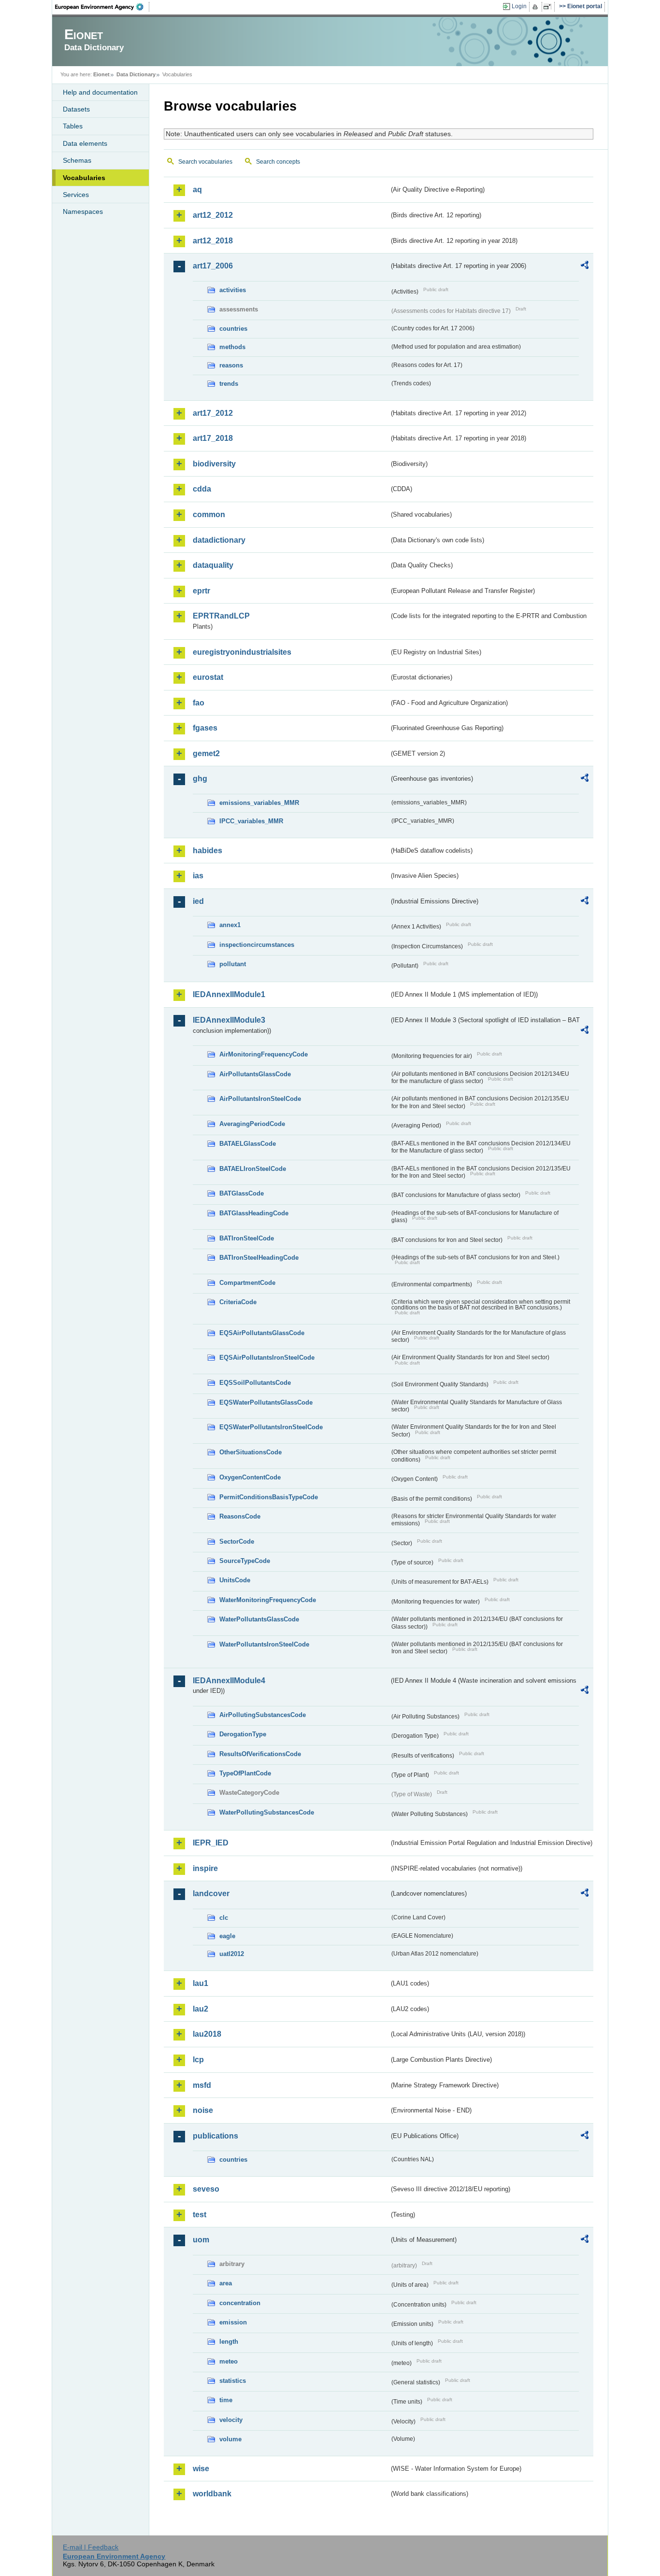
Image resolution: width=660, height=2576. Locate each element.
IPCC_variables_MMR (251, 821)
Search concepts (278, 162)
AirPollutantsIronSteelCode (260, 1099)
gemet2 (206, 753)
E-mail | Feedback (91, 2547)
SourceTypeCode (245, 1561)
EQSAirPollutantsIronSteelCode (267, 1358)
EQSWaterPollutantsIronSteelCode (271, 1427)
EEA (102, 7)
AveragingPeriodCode (252, 1124)
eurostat (208, 677)
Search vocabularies (205, 162)
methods (232, 347)
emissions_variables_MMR (259, 803)
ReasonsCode (240, 1516)
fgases (205, 728)
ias (198, 876)
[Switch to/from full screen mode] (549, 7)
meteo (229, 2361)
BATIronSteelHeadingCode (259, 1258)
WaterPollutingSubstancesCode (267, 1812)
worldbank (212, 2494)
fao (199, 703)
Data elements (85, 143)
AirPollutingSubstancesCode (263, 1715)
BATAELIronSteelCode (253, 1169)
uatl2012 (232, 1954)
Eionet (101, 74)
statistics (233, 2381)
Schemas (77, 160)
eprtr (201, 591)
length (229, 2342)
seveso (206, 2189)
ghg (200, 779)
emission (233, 2322)
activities (233, 290)
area (226, 2283)
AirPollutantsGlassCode (255, 1074)
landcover (211, 1893)
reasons (231, 365)
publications (215, 2136)
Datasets (76, 109)
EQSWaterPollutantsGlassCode (266, 1402)
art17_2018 (213, 438)
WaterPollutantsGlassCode (259, 1619)
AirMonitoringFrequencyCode (264, 1054)
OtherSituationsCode (251, 1452)
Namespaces (83, 211)
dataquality (213, 565)
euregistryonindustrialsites (242, 652)
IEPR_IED (211, 1843)
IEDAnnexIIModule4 (229, 1681)
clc (224, 1918)
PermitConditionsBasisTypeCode (269, 1497)
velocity (231, 2420)
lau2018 (207, 2034)
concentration (240, 2303)
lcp (198, 2060)
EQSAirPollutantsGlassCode (262, 1333)
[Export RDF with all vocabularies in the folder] (585, 267)
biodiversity (214, 464)
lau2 (201, 2009)
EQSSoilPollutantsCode (255, 1383)
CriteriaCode (238, 1302)
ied (198, 901)
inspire (205, 1868)
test (200, 2215)
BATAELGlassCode (248, 1144)
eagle (227, 1936)
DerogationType (243, 1734)
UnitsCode (235, 1580)
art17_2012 (213, 413)
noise (203, 2110)
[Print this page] (537, 7)
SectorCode (237, 1541)
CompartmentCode (247, 1283)
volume (230, 2439)
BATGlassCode (242, 1193)
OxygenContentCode (250, 1477)
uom (201, 2240)
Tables (73, 126)
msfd (202, 2085)
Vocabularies (84, 178)
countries (233, 329)
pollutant (233, 964)
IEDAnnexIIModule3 (229, 1020)
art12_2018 (213, 241)
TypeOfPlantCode (245, 1773)
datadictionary (219, 540)
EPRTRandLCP (221, 616)
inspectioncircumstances (257, 945)
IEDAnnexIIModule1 (229, 994)
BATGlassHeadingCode (254, 1213)
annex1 (230, 925)
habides (208, 851)
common (209, 514)
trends (229, 384)
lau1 (201, 1983)
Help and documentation (100, 92)
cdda (202, 489)
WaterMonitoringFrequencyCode (268, 1600)
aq (197, 190)
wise (201, 2469)
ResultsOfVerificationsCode (260, 1754)
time (226, 2400)
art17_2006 (213, 266)
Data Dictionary (136, 74)
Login (519, 6)
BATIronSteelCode (247, 1238)
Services (76, 195)
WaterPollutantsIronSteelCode (264, 1644)
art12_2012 (213, 215)
